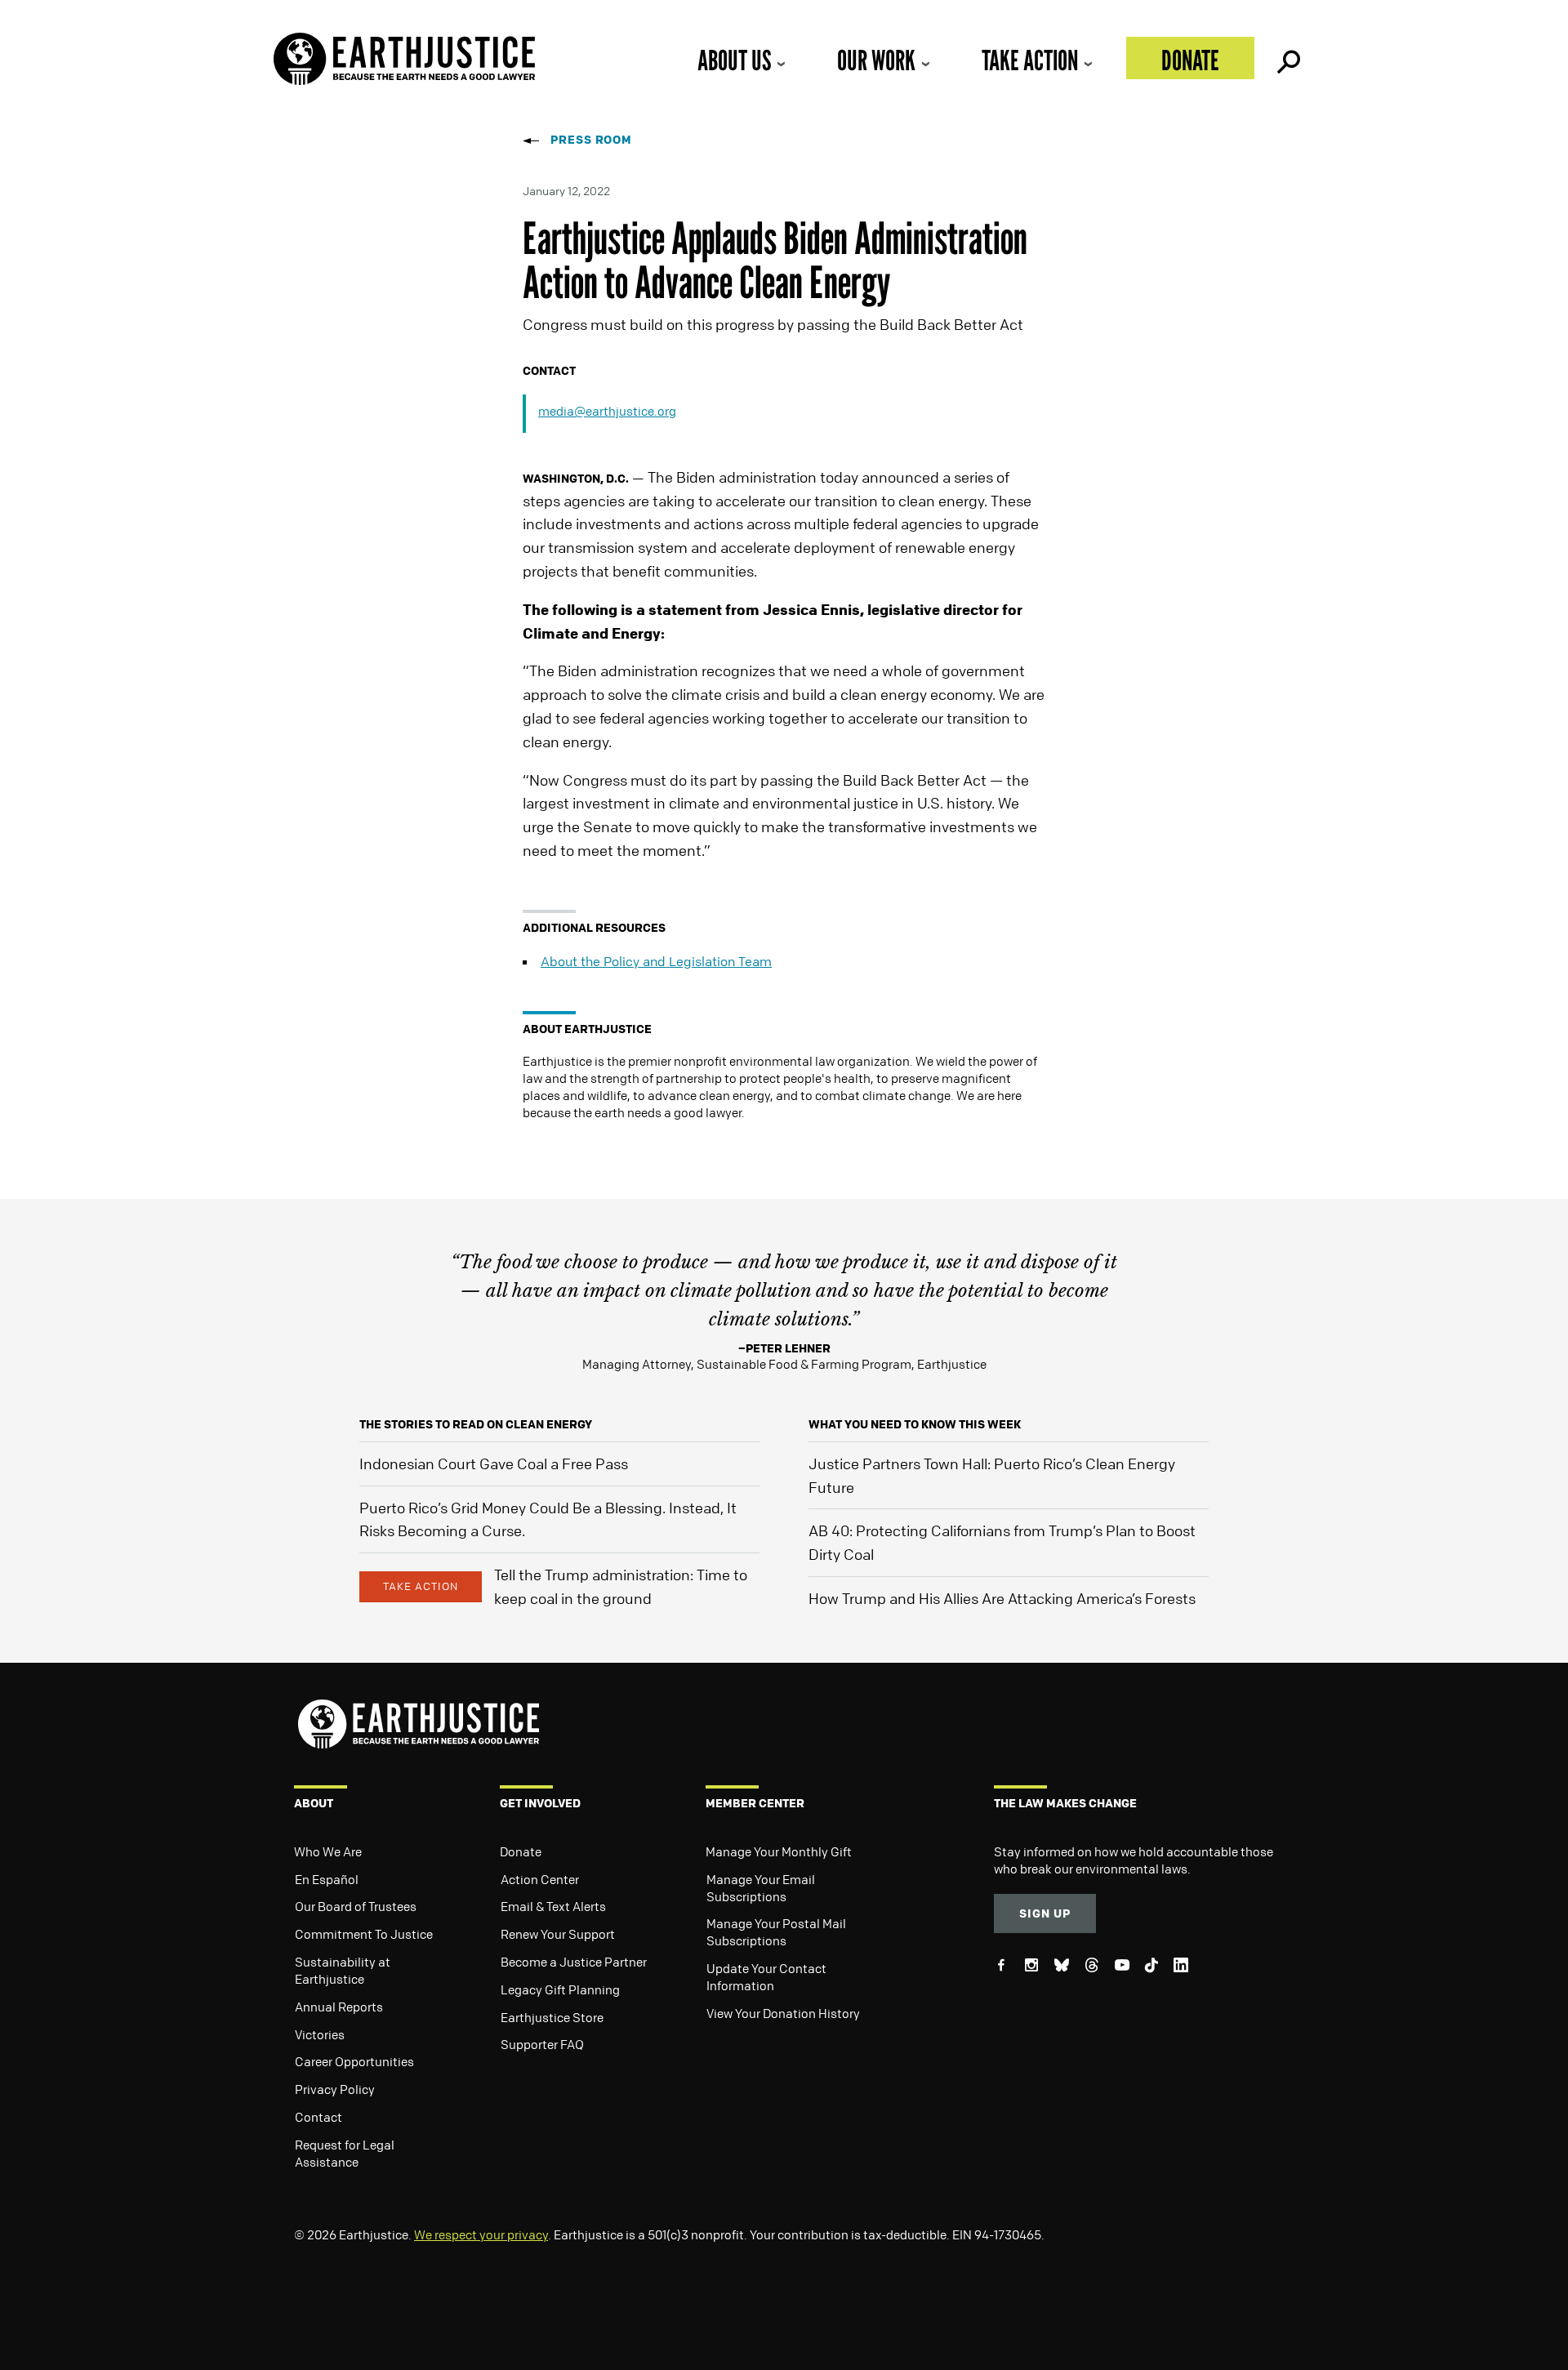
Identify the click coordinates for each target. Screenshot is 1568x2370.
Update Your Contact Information (766, 1977)
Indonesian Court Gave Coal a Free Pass (494, 1463)
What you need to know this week (915, 1424)
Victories (320, 2034)
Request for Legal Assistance (345, 2153)
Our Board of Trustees (356, 1906)
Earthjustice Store (552, 2017)
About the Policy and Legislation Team (656, 961)
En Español (327, 1879)
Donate (1190, 60)
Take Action (1030, 60)
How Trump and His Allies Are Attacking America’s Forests (1002, 1598)
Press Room (591, 139)
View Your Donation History (783, 2013)
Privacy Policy (335, 2089)
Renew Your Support (558, 1934)
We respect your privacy (481, 2234)
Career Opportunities (354, 2061)
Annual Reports (339, 2007)
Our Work (876, 60)
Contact (318, 2117)
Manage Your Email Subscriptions (761, 1888)
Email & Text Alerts (553, 1906)
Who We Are (328, 1851)
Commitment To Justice (364, 1934)
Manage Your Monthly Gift (779, 1851)
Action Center (540, 1879)
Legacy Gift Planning (560, 1989)
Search (1287, 58)
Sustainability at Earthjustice (343, 1970)
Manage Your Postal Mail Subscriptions (776, 1932)
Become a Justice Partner (574, 1962)
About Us (734, 60)
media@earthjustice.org (607, 411)
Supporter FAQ (542, 2044)
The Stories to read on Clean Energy (476, 1424)
